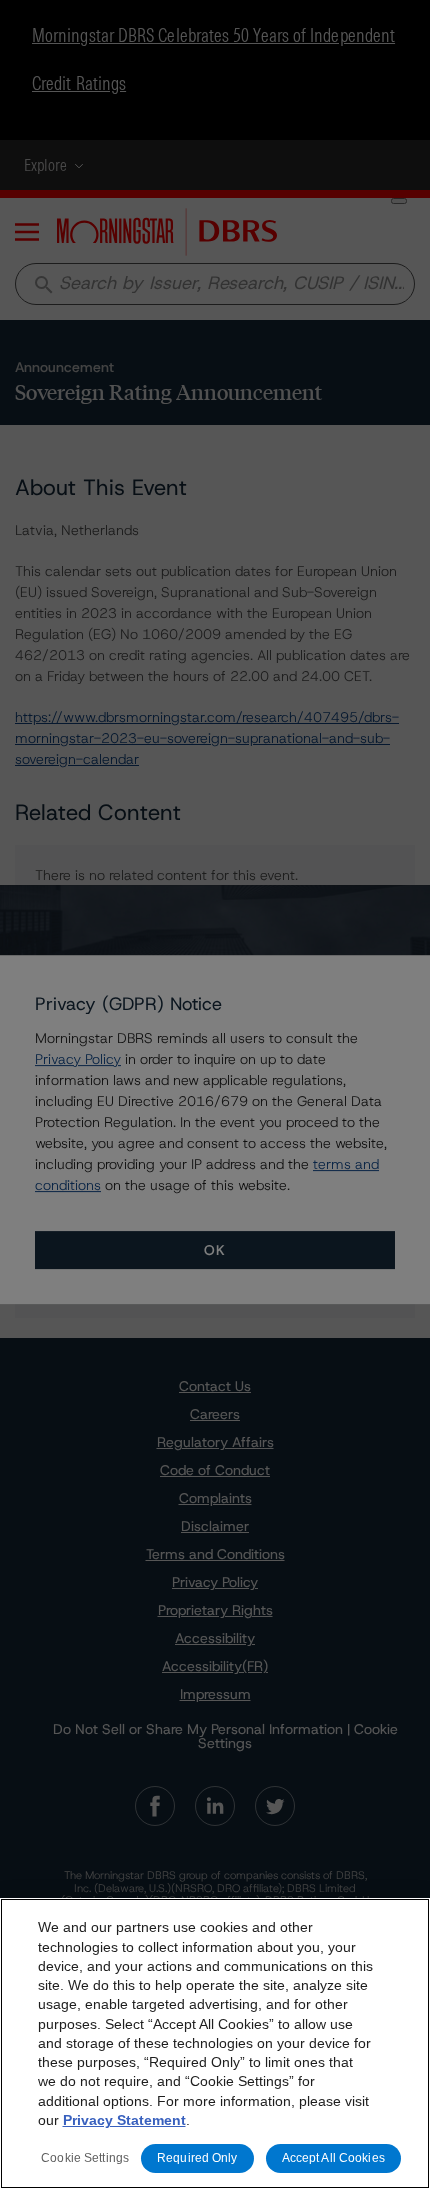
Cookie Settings (85, 2158)
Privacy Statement (124, 2120)
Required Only (197, 2158)
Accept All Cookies (333, 2158)
